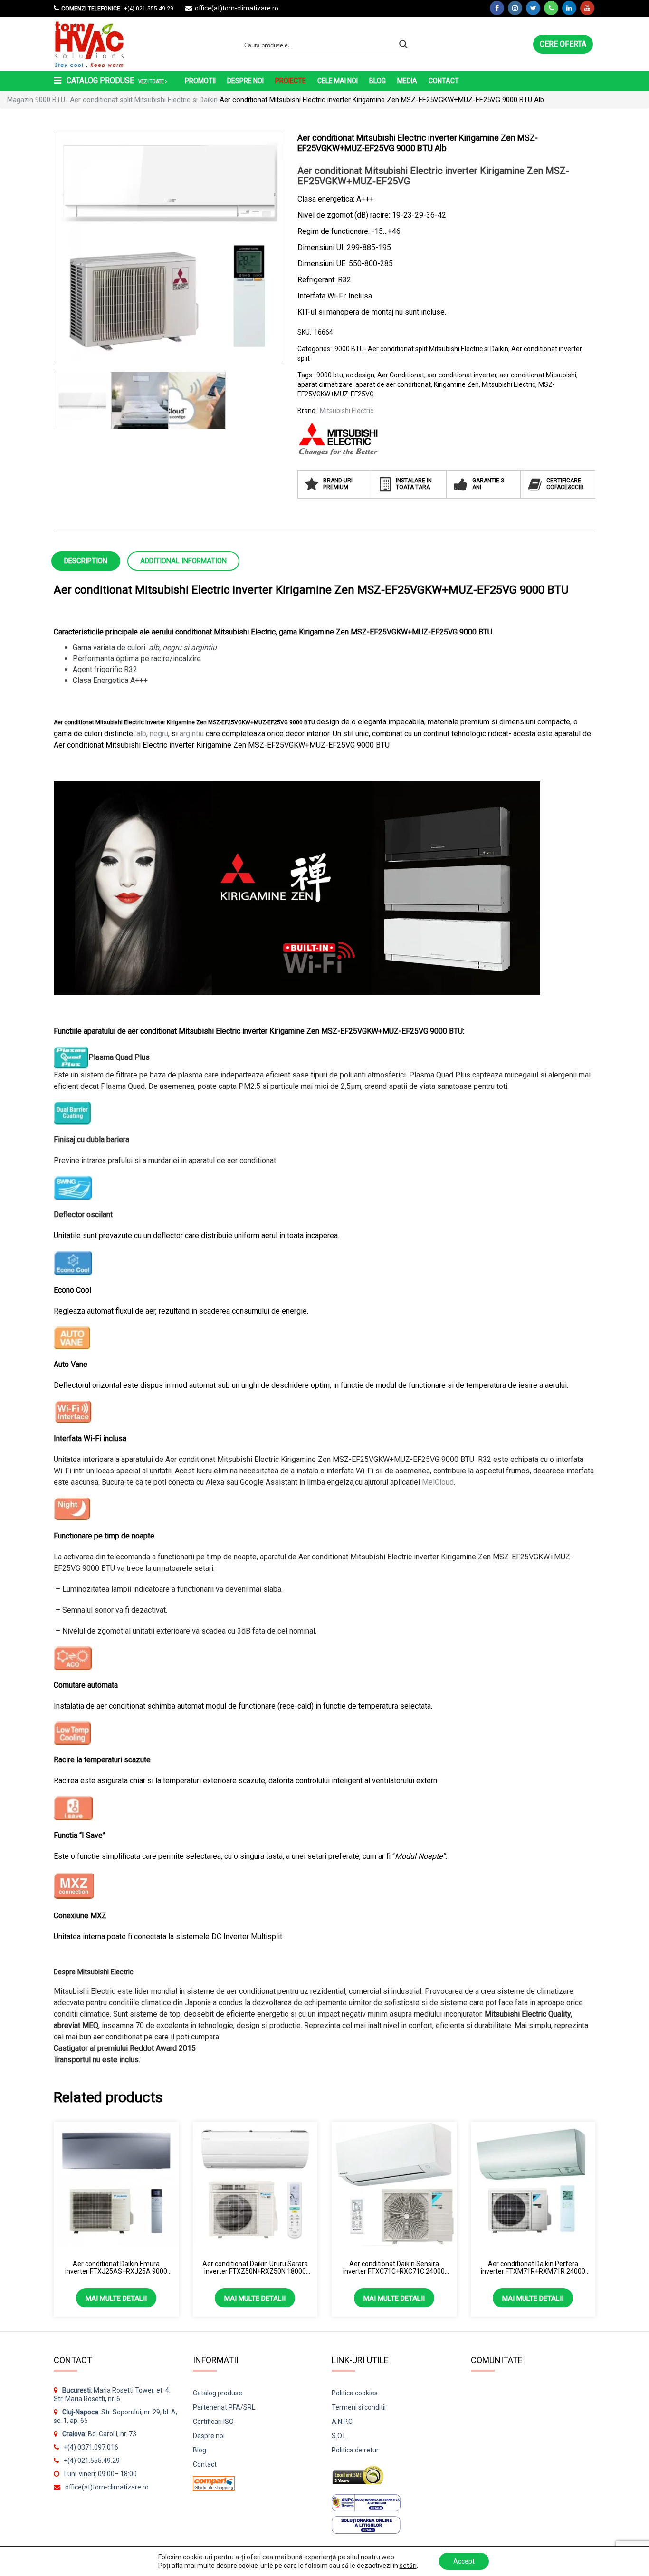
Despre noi (245, 81)
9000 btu (330, 375)
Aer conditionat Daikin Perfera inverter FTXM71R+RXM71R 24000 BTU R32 (533, 2268)
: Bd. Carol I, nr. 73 (99, 2434)
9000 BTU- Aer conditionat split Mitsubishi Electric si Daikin (126, 100)
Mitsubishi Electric (509, 384)
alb (141, 734)
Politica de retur (355, 2450)
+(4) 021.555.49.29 (148, 9)
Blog (377, 81)
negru (159, 734)
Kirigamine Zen (456, 384)
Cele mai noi (338, 81)
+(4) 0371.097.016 (91, 2447)
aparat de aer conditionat (393, 384)
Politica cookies (355, 2393)
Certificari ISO (213, 2422)
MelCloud (438, 1482)
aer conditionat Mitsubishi (538, 375)
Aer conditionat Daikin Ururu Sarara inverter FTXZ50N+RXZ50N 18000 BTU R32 (255, 2268)
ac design (360, 375)
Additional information (183, 561)
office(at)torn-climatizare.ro (237, 8)
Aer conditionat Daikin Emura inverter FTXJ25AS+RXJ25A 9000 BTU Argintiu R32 (116, 2268)
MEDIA (407, 81)
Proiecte (291, 81)
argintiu (192, 734)
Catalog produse (218, 2393)
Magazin (20, 100)
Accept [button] (464, 2561)
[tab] (86, 560)
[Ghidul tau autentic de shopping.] (214, 2480)
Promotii (200, 81)
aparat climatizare (325, 384)
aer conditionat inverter (462, 375)
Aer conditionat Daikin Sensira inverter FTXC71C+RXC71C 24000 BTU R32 (394, 2268)
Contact (444, 81)
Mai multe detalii (116, 2298)
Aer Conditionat (401, 375)
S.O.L (339, 2436)
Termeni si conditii (359, 2407)
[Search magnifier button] (403, 44)
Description (86, 561)
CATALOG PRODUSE (116, 81)
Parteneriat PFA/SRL (224, 2407)
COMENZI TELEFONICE (91, 9)
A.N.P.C (342, 2422)
